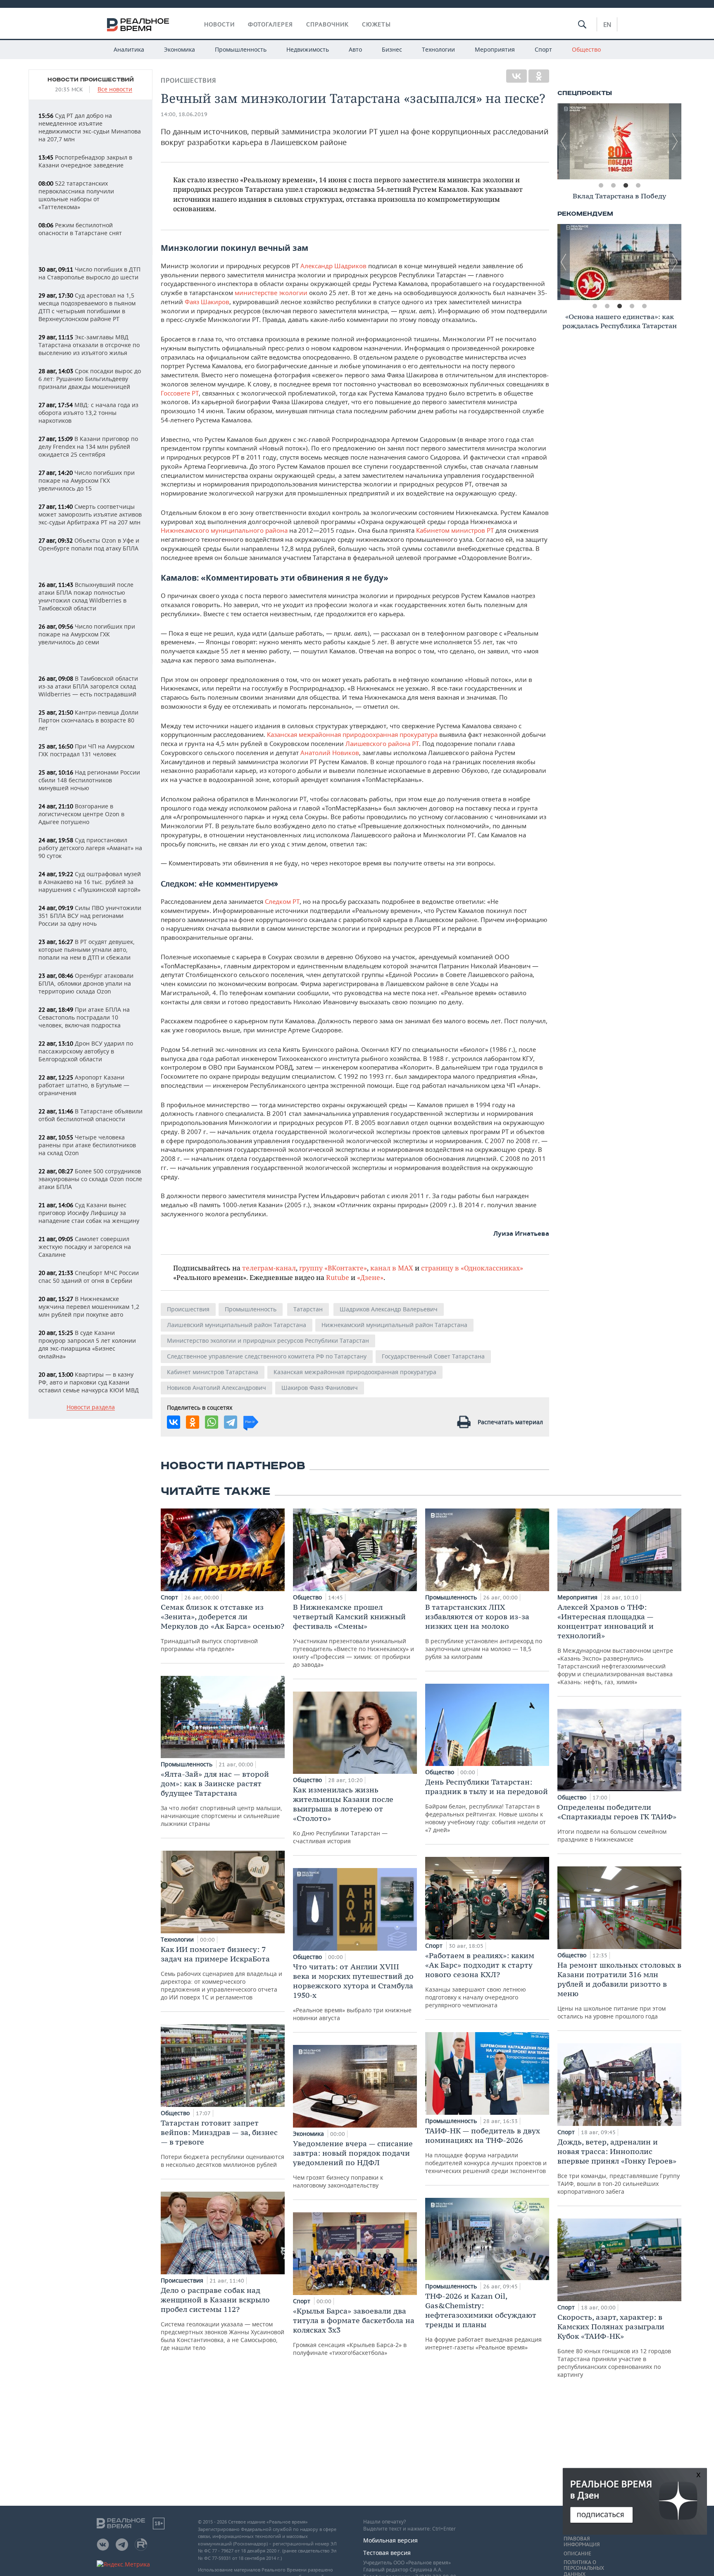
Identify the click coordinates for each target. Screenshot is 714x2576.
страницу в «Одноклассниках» (472, 1268)
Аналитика (129, 49)
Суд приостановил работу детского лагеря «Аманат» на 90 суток (90, 848)
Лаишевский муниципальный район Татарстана (237, 1325)
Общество (586, 49)
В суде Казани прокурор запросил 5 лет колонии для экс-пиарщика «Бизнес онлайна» (87, 1344)
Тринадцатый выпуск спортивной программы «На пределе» (223, 1628)
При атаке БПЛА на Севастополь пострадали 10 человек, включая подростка (84, 1017)
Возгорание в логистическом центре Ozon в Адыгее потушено (81, 814)
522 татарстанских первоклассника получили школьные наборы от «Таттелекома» (76, 195)
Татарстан (308, 1309)
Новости (219, 24)
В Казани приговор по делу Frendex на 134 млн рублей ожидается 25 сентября (88, 447)
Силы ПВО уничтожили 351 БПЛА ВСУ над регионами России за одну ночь (90, 916)
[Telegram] (231, 1422)
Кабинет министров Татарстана (213, 1372)
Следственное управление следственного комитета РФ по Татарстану (267, 1356)
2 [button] (613, 186)
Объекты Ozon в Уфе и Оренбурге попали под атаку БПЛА (89, 544)
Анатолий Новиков (330, 753)
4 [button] (638, 186)
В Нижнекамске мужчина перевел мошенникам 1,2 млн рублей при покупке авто (89, 1307)
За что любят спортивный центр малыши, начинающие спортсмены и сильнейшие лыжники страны (221, 1798)
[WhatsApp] (212, 1422)
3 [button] (626, 186)
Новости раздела (91, 1407)
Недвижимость (308, 49)
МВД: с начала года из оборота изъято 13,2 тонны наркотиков (88, 413)
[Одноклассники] (539, 76)
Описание (577, 2554)
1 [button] (601, 186)
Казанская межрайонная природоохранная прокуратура (352, 734)
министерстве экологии (270, 293)
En (607, 24)
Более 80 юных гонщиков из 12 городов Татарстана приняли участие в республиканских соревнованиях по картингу (614, 2345)
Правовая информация (582, 2542)
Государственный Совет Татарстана (433, 1356)
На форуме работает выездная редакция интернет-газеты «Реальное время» (483, 2321)
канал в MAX (392, 1268)
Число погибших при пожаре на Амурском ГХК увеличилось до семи (87, 634)
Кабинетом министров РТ (455, 530)
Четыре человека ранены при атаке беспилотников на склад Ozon (87, 1145)
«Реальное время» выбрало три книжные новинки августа (353, 1992)
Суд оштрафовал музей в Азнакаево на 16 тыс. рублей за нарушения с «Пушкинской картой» (90, 882)
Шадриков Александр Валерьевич (389, 1309)
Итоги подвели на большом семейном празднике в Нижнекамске (617, 1823)
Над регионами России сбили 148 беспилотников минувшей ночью (89, 780)
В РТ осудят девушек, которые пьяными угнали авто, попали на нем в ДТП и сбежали (87, 950)
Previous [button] (564, 141)
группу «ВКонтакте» (333, 1268)
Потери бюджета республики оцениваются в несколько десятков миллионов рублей (223, 2143)
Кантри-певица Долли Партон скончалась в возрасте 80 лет (88, 720)
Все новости (115, 89)
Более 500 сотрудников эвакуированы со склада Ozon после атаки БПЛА (90, 1179)
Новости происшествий (91, 80)
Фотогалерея (270, 24)
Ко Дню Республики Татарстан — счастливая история (343, 1815)
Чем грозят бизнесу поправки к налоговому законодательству (353, 2164)
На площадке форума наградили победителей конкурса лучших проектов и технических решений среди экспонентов (486, 2150)
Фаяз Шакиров (207, 302)
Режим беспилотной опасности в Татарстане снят (80, 229)
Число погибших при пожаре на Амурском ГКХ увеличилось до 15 (87, 480)
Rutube (338, 1277)
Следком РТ (282, 901)
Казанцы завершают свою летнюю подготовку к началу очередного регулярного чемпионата (480, 1980)
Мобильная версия (390, 2540)
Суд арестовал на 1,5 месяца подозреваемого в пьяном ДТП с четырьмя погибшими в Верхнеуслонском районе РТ (87, 307)
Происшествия (188, 80)
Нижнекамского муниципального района (224, 530)
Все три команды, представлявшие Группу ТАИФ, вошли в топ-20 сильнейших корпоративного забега (619, 2166)
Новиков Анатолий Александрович (217, 1388)
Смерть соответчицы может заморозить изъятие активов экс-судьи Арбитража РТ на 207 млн (90, 514)
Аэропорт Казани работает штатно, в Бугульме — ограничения (84, 1085)
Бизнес (392, 49)
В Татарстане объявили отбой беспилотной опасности (90, 1115)
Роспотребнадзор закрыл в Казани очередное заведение (85, 161)
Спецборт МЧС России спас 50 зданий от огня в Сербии (89, 1277)
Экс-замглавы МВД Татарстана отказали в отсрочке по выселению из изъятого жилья (89, 345)
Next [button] (675, 141)
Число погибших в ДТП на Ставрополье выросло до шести (89, 273)
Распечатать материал (510, 1422)
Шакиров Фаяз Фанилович (320, 1388)
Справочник (327, 24)
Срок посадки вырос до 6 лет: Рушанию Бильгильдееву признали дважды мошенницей (90, 379)
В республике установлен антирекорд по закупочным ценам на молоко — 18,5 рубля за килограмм (484, 1631)
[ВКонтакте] (516, 76)
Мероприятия (495, 49)
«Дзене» (370, 1277)
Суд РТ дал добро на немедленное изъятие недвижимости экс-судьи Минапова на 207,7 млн (90, 127)
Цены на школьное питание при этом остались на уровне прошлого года (619, 1990)
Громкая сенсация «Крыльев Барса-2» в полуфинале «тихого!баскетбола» (354, 2331)
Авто (355, 49)
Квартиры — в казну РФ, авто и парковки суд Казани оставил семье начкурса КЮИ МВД (89, 1382)
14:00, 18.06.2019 (184, 114)
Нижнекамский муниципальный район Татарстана (394, 1325)
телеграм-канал (269, 1268)
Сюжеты (376, 24)
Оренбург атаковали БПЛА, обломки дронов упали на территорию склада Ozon (86, 983)
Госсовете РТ (180, 393)
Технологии (438, 49)
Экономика (180, 49)
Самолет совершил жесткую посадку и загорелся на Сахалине (85, 1247)
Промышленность (241, 49)
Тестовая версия (387, 2553)
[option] (619, 141)
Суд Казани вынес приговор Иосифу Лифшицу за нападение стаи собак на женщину (89, 1213)
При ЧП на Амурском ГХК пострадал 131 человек (86, 750)
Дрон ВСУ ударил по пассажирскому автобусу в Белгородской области (86, 1051)
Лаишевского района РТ (382, 743)
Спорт (543, 49)
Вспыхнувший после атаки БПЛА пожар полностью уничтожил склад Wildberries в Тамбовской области (86, 596)
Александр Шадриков (333, 266)
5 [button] (644, 306)
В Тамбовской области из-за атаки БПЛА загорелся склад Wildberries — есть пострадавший (88, 686)
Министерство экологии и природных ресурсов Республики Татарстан (268, 1340)
